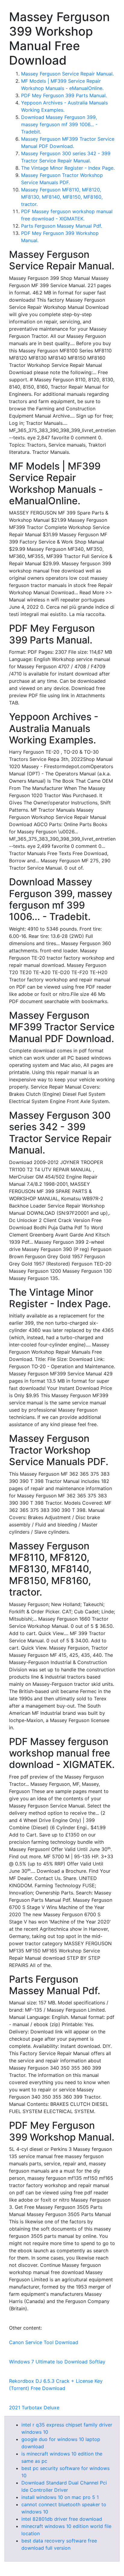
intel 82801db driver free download (62, 2519)
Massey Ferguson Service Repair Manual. (67, 74)
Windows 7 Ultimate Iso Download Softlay (57, 2362)
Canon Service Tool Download (44, 2342)
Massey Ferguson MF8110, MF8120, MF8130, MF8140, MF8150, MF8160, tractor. (62, 197)
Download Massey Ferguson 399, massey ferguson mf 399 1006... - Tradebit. (59, 124)
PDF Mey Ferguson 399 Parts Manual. (64, 95)
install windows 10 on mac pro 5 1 (60, 2497)
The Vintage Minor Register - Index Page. (68, 168)
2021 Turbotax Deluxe (34, 2408)
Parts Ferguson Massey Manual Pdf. (62, 226)
